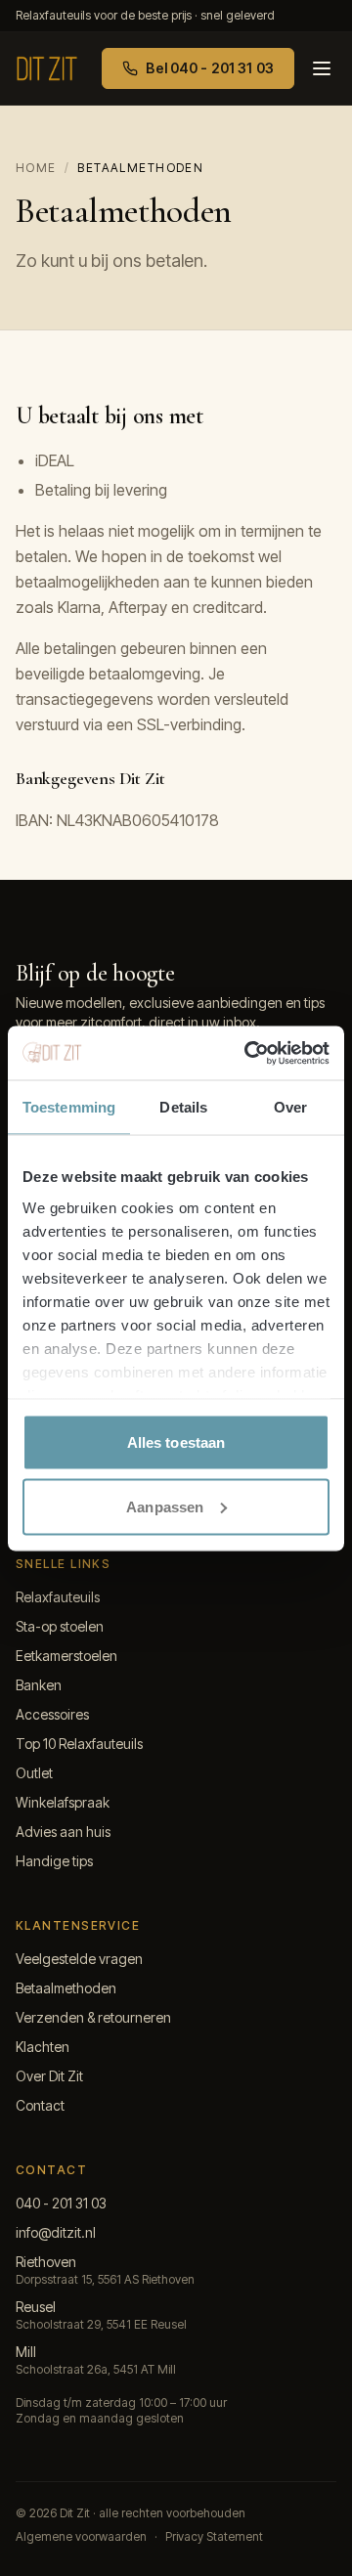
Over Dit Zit (49, 2076)
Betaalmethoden (66, 1988)
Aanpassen (165, 1506)
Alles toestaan (176, 1442)
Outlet (34, 1773)
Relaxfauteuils (58, 1597)
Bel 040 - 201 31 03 (210, 68)
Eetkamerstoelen (66, 1656)
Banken (39, 1685)
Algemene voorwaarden (81, 2536)
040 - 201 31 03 (61, 2203)
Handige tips (54, 1861)
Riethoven (46, 2262)
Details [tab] (183, 1107)
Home (36, 168)
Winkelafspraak (63, 1802)
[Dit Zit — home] (47, 68)
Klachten (43, 2047)
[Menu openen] (322, 68)
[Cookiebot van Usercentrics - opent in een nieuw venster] (248, 1053)
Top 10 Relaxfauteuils (79, 1744)
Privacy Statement (214, 2536)
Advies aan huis (63, 1832)
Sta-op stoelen (60, 1626)
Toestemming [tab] (69, 1107)
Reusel (36, 2307)
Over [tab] (290, 1107)
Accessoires (52, 1714)
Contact (40, 2105)
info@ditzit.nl (56, 2232)
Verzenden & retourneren (93, 2017)
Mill (26, 2352)
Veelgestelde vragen (79, 1959)
